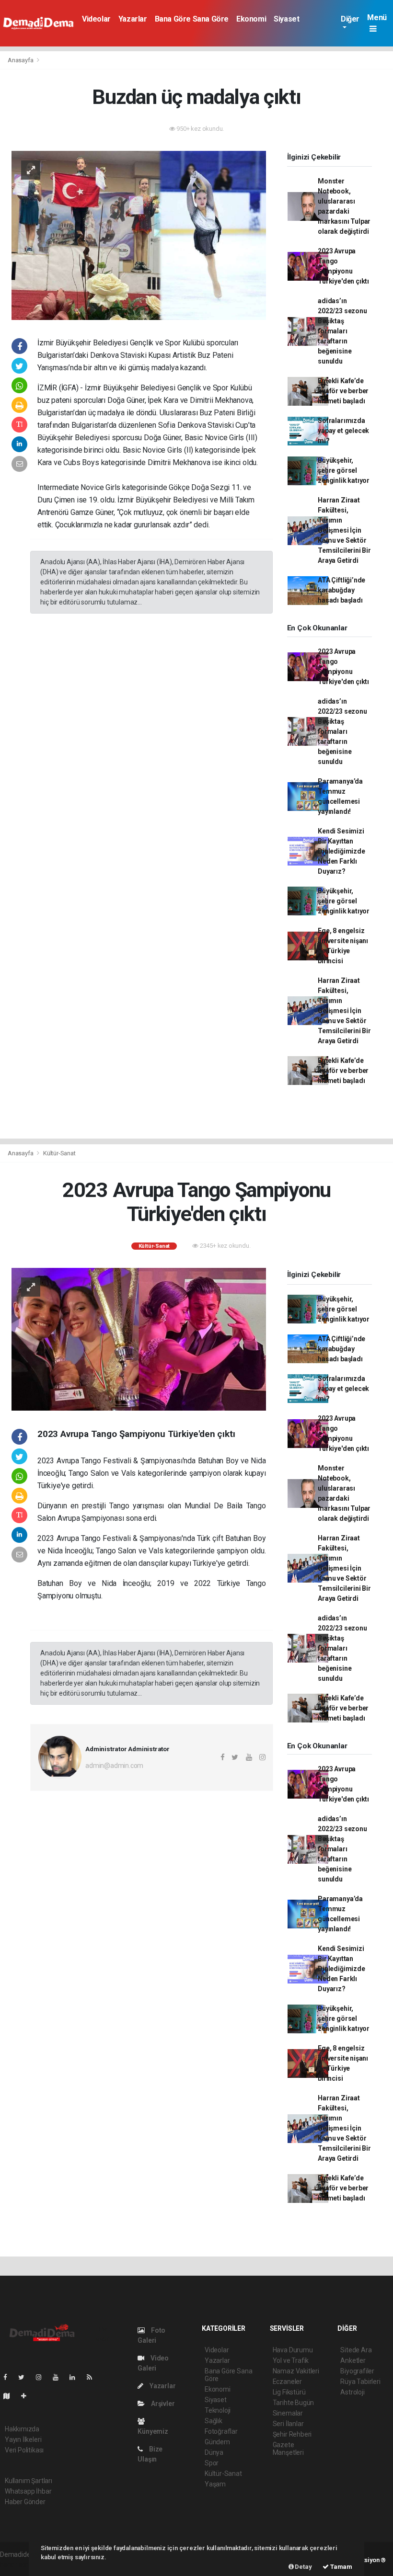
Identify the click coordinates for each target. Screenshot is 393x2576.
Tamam (341, 2567)
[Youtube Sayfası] (59, 2377)
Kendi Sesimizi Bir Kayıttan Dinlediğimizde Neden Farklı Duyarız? (341, 851)
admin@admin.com (114, 1766)
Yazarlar (133, 19)
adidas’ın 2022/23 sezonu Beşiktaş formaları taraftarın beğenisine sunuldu (342, 331)
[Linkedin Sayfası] (76, 2377)
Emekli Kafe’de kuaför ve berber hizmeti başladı (343, 391)
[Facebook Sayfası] (9, 2377)
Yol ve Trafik (291, 2360)
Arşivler (162, 2404)
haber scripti (18, 2565)
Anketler (353, 2360)
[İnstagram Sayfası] (43, 2377)
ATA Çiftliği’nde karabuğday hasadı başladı (341, 590)
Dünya (214, 2452)
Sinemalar (288, 2413)
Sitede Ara (356, 2350)
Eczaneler (287, 2382)
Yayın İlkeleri (23, 2439)
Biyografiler (357, 2371)
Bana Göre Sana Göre (192, 19)
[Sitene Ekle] (28, 2396)
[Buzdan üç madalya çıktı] (139, 235)
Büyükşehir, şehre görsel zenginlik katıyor (344, 470)
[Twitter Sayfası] (25, 2377)
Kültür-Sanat (59, 1153)
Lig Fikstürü (289, 2392)
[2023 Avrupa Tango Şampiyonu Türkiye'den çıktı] (139, 1339)
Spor (212, 2463)
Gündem (217, 2442)
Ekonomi (251, 19)
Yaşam (215, 2484)
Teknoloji (218, 2410)
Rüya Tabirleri (360, 2382)
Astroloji (352, 2392)
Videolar (96, 19)
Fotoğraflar (221, 2431)
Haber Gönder (25, 2502)
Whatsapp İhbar (28, 2491)
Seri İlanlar (288, 2424)
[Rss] (93, 2377)
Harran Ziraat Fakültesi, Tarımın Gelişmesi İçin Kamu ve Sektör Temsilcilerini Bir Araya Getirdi (344, 530)
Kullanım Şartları (29, 2481)
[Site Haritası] (11, 2396)
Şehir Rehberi (292, 2434)
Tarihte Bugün (294, 2403)
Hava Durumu (293, 2350)
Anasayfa (21, 60)
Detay (303, 2567)
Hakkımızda (22, 2429)
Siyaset (286, 19)
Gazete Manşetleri (288, 2449)
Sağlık (214, 2421)
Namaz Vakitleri (296, 2371)
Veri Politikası (24, 2450)
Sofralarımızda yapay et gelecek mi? (343, 431)
